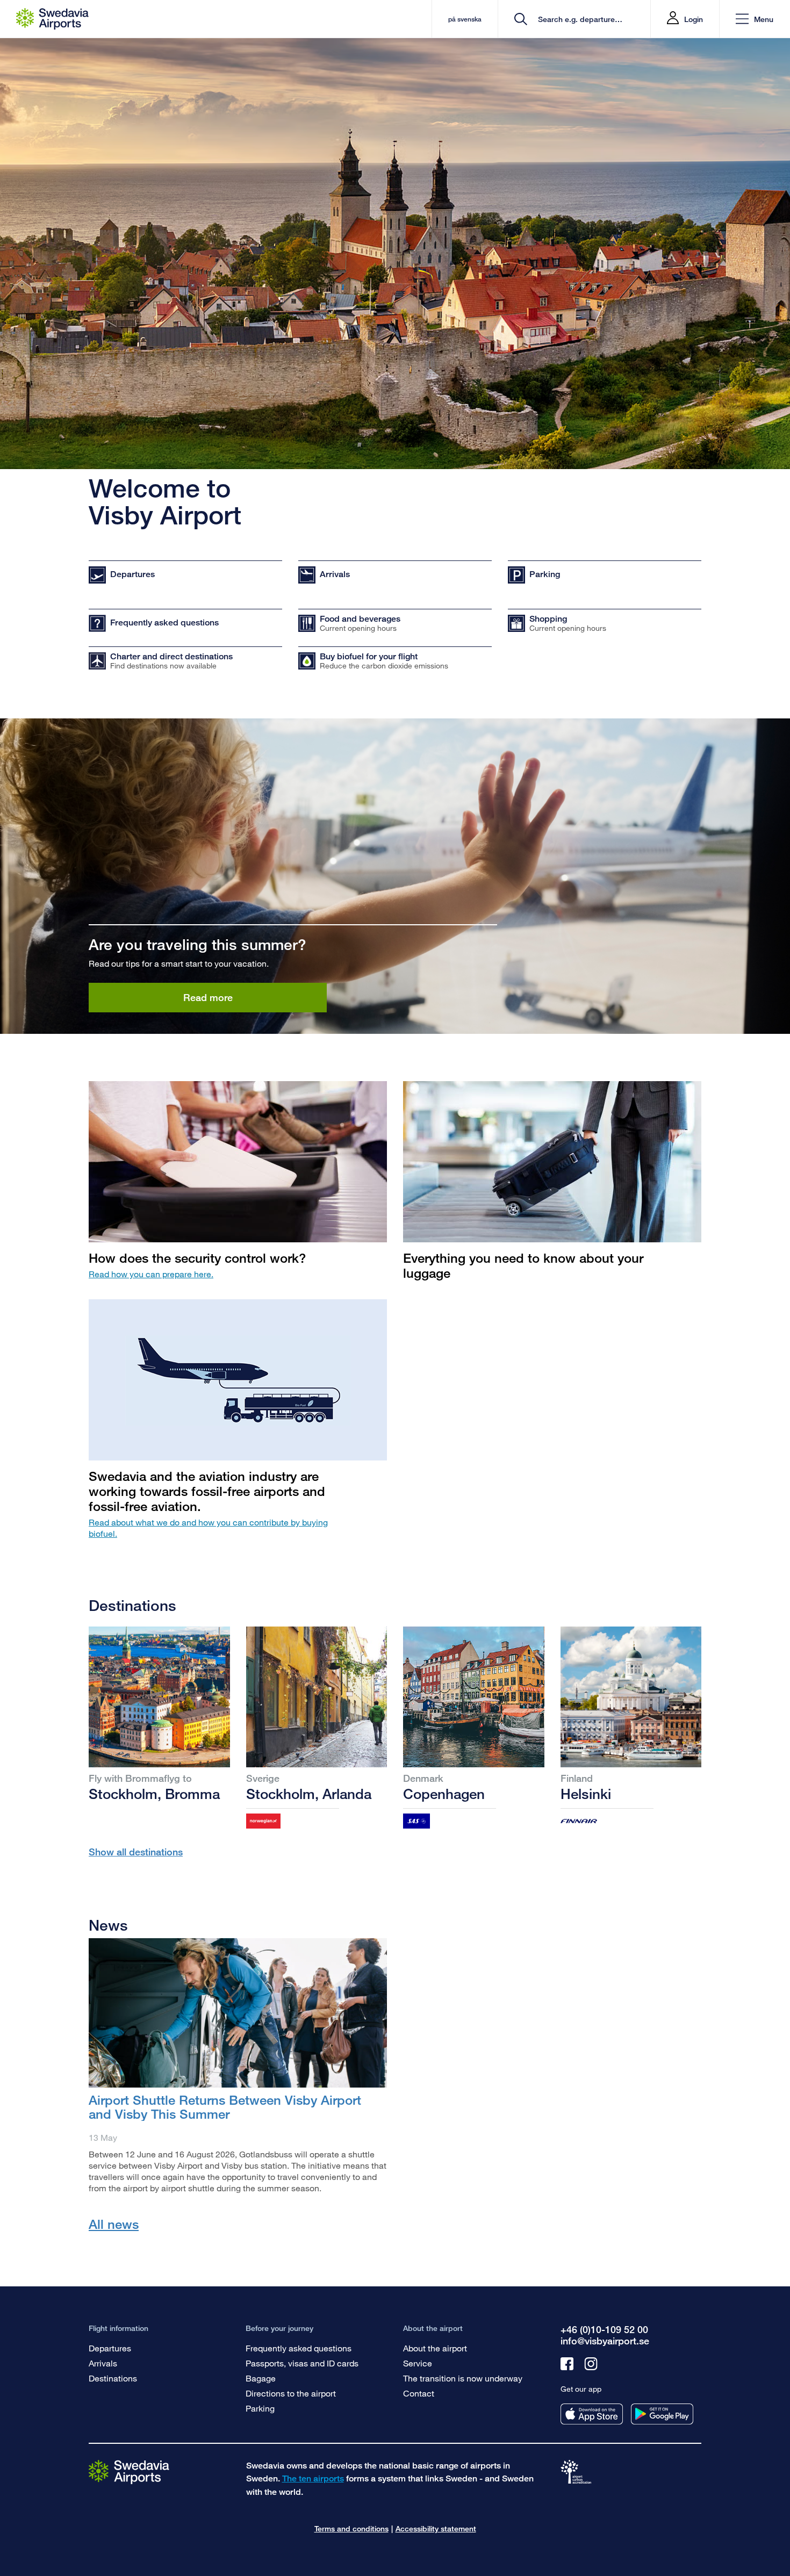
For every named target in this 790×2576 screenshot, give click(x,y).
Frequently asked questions (299, 2348)
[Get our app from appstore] (592, 2414)
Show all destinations (136, 1852)
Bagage (261, 2378)
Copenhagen (444, 1794)
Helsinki (586, 1794)
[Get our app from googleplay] (662, 2414)
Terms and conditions (351, 2528)
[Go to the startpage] (129, 2471)
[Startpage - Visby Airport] (52, 19)
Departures (110, 2348)
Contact (419, 2393)
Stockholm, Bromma (154, 1794)
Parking (260, 2408)
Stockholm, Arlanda (309, 1794)
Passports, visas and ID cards (302, 2363)
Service (418, 2363)
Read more (208, 997)
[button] (755, 19)
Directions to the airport (291, 2393)
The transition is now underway (463, 2378)
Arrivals (103, 2363)
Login (694, 19)
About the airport (435, 2348)
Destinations (113, 2378)
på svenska (465, 19)
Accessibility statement (436, 2528)
